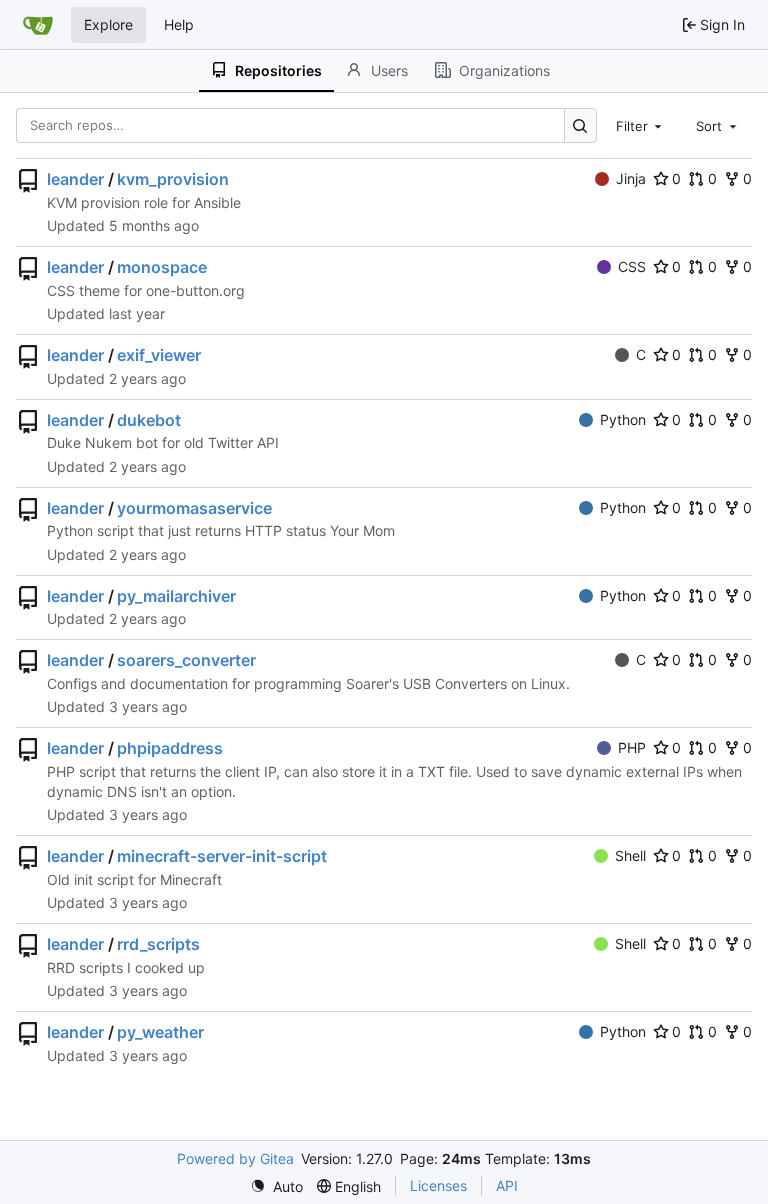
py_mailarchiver (176, 596)
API (507, 1185)
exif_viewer (159, 355)
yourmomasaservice (194, 508)
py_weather (160, 1032)
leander (75, 179)
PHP (632, 747)
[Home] (38, 25)
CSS (632, 266)
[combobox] (641, 125)
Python (623, 419)
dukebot (149, 420)
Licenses (438, 1185)
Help (179, 24)
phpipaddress (170, 748)
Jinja (631, 178)
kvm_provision (173, 179)
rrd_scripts (158, 944)
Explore (108, 24)
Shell (630, 855)
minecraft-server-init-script (222, 856)
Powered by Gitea (235, 1158)
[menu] (276, 1186)
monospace (162, 267)
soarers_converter (186, 660)
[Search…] (580, 125)
